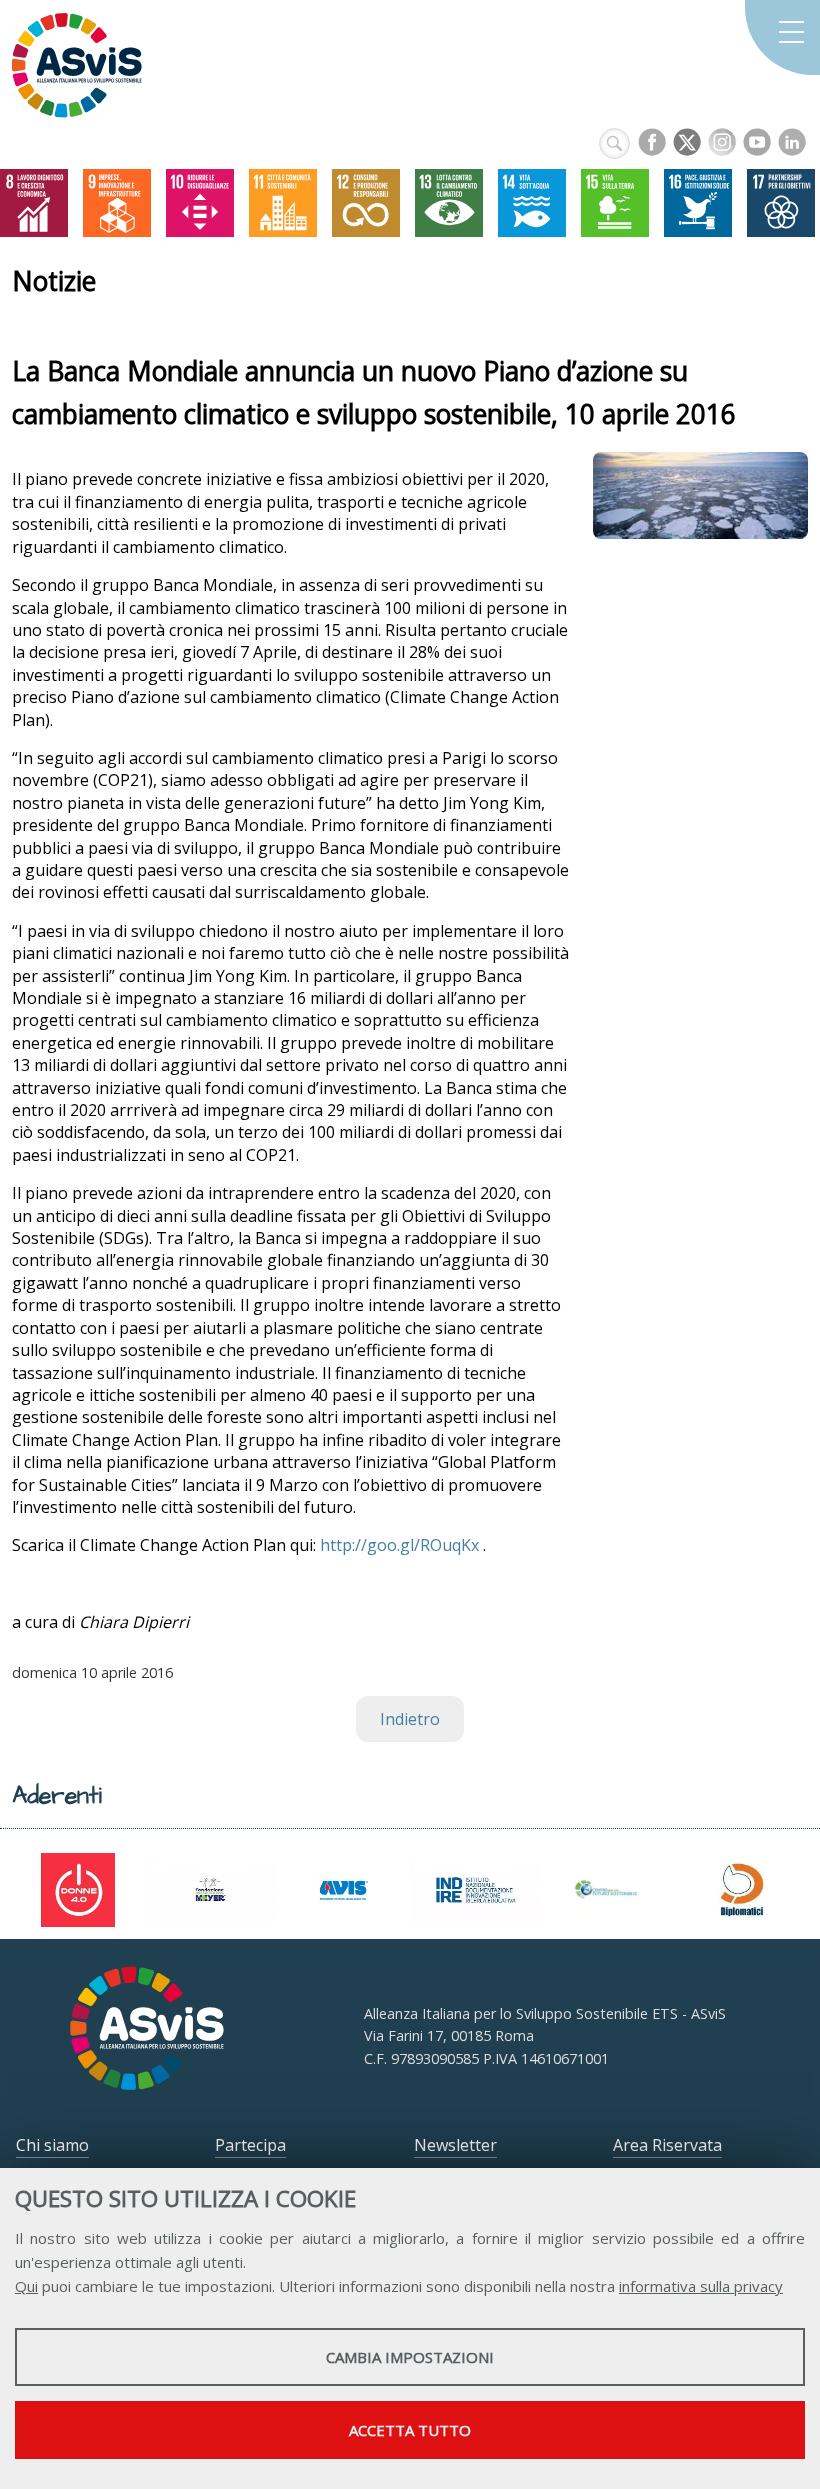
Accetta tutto (410, 2430)
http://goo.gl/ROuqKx (399, 1545)
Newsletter (455, 2145)
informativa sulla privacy (701, 2286)
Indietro (410, 1719)
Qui (26, 2286)
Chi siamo (52, 2145)
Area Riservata (667, 2145)
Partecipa (250, 2145)
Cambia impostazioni (410, 2357)
